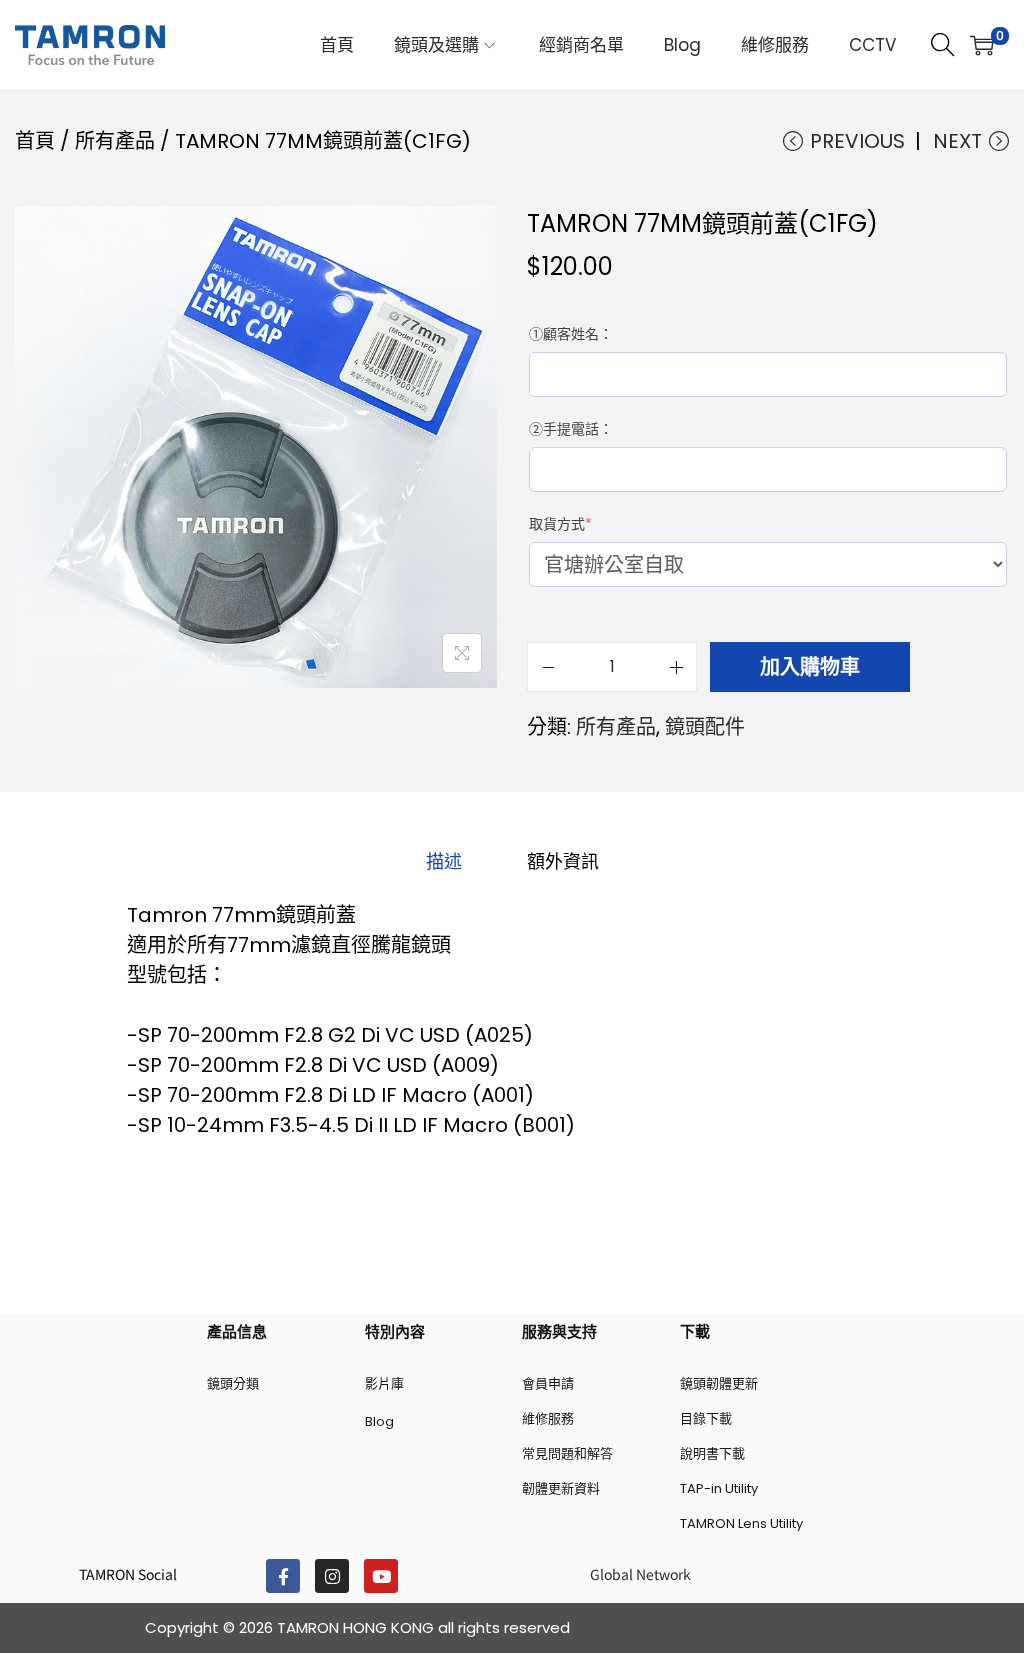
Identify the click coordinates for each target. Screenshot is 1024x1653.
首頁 (35, 141)
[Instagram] (332, 1576)
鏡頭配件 (705, 727)
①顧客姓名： (571, 334)
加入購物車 (810, 667)
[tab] (444, 862)
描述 (444, 861)
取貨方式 (564, 524)
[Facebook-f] (283, 1576)
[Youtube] (381, 1576)
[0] (982, 45)
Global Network (640, 1574)
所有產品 (115, 141)
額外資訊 (563, 861)
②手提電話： (571, 429)
